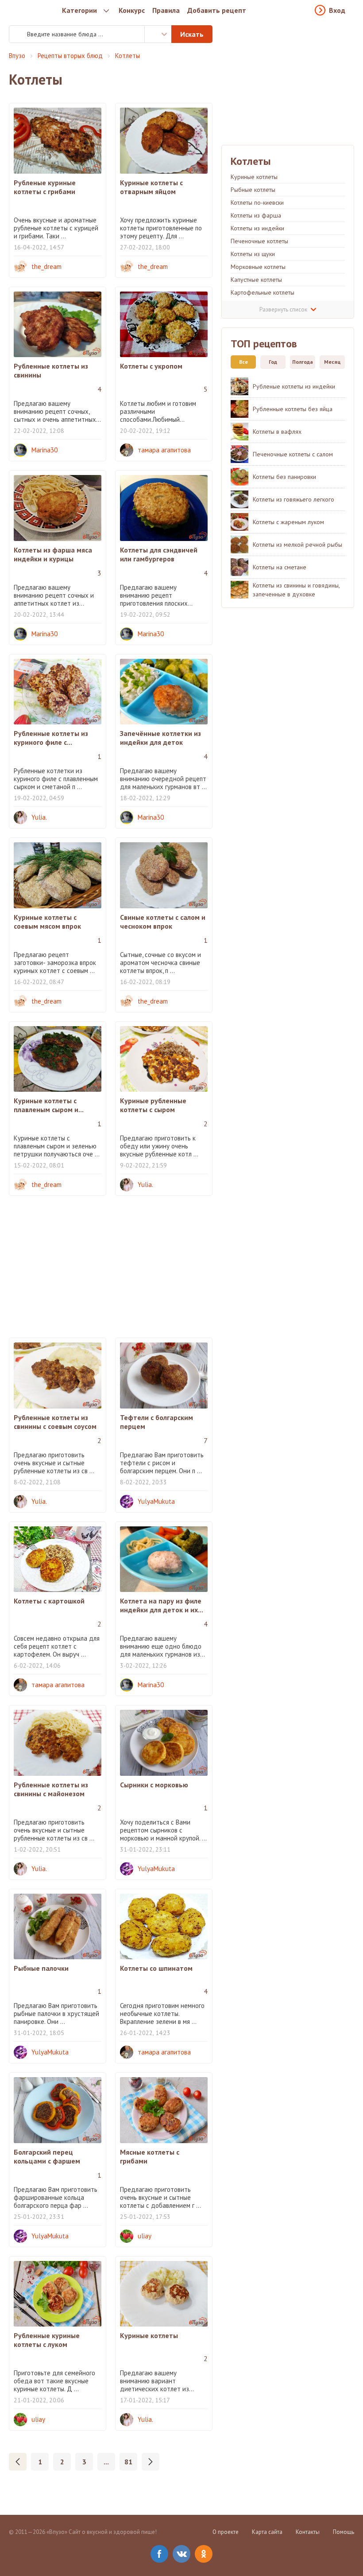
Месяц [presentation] (332, 362)
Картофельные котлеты (263, 292)
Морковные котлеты (258, 267)
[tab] (241, 362)
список (283, 309)
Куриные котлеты (254, 177)
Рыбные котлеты (253, 190)
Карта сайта (267, 2532)
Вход (337, 10)
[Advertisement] (111, 1267)
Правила (166, 10)
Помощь (344, 2532)
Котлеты (127, 56)
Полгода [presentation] (303, 362)
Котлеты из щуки (253, 254)
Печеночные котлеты (259, 241)
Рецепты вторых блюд (70, 56)
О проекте (226, 2532)
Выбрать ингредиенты (158, 34)
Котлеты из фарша (256, 215)
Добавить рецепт (217, 10)
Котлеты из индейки (257, 228)
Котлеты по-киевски (257, 202)
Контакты (308, 2532)
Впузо (17, 56)
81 (128, 2462)
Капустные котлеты (256, 280)
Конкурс (132, 10)
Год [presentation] (273, 362)
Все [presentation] (243, 362)
